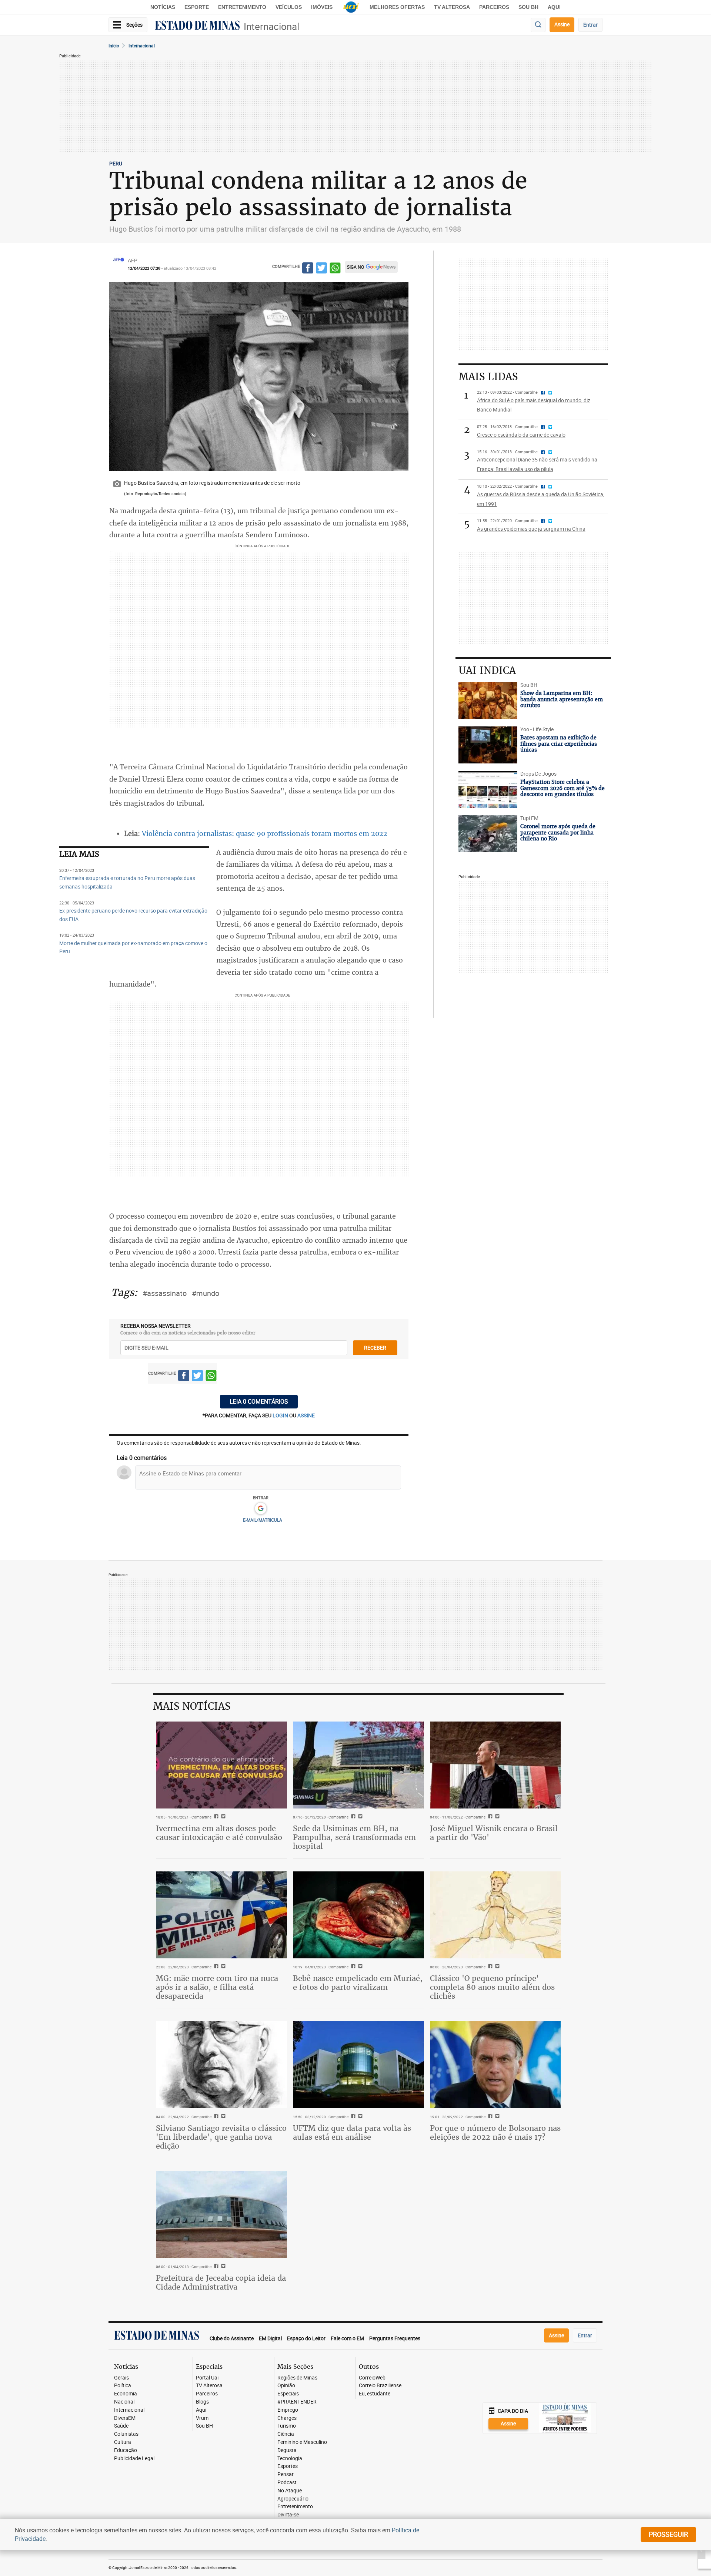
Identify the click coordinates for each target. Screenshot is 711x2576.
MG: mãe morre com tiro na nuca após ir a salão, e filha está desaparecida (217, 1987)
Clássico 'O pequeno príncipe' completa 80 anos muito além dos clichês (492, 1987)
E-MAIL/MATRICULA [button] (263, 1520)
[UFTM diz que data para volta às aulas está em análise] (358, 2065)
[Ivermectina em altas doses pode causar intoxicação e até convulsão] (221, 1765)
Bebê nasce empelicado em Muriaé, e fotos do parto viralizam (358, 1983)
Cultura (123, 2442)
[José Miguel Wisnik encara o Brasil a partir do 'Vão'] (495, 1765)
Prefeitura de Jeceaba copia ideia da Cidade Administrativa (221, 2282)
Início (114, 46)
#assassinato (165, 1293)
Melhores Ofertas (397, 7)
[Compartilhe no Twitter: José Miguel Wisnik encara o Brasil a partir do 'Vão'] (496, 1817)
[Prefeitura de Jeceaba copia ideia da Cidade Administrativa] (221, 2215)
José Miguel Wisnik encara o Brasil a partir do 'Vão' (494, 1833)
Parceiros (494, 7)
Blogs (202, 2402)
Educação (126, 2450)
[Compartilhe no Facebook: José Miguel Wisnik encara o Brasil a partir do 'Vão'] (489, 1817)
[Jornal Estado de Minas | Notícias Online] (197, 26)
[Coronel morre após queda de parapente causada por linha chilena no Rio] (488, 834)
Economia (126, 2394)
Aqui (201, 2410)
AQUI (554, 7)
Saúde (121, 2426)
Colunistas (126, 2434)
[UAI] (351, 7)
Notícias (163, 7)
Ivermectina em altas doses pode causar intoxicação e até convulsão (219, 1833)
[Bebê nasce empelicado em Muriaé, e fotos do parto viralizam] (358, 1915)
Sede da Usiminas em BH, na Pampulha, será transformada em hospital (354, 1837)
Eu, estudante (375, 2394)
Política (123, 2386)
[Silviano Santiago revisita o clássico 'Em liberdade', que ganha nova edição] (221, 2065)
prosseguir (668, 2534)
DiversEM (125, 2418)
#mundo (206, 1293)
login (281, 1415)
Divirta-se (288, 2515)
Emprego (288, 2410)
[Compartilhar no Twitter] (321, 269)
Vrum (202, 2418)
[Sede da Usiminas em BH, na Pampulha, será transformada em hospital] (358, 1765)
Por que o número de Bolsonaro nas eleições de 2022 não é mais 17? (495, 2132)
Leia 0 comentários (259, 1401)
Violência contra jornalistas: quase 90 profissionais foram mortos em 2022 (265, 833)
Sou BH (528, 7)
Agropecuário (293, 2499)
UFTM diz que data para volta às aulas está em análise (352, 2132)
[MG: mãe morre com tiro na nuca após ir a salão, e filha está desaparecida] (221, 1915)
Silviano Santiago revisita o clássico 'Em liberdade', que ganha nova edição (221, 2137)
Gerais (121, 2378)
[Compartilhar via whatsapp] (335, 269)
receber (375, 1348)
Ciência (286, 2434)
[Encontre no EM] (538, 25)
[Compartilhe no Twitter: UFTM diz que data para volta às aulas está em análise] (359, 2117)
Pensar (286, 2474)
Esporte (197, 7)
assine (306, 1415)
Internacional (271, 26)
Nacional (124, 2402)
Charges (287, 2418)
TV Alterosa (452, 7)
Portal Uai (207, 2378)
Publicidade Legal (134, 2459)
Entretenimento (242, 7)
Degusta (287, 2450)
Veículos (289, 7)
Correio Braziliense (380, 2386)
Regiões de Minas (297, 2378)
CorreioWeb (372, 2378)
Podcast (287, 2483)
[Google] (261, 1509)
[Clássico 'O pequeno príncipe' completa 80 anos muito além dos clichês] (495, 1915)
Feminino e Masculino (302, 2442)
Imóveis (322, 7)
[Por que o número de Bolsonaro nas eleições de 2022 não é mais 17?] (495, 2065)
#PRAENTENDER (297, 2402)
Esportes (288, 2466)
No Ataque (290, 2491)
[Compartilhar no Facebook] (308, 269)
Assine (562, 24)
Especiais (288, 2394)
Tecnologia (290, 2459)
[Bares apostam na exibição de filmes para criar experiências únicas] (488, 745)
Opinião (286, 2386)
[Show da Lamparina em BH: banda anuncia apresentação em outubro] (488, 701)
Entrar (590, 25)
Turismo (287, 2426)
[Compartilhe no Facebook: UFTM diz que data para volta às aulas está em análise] (352, 2117)
